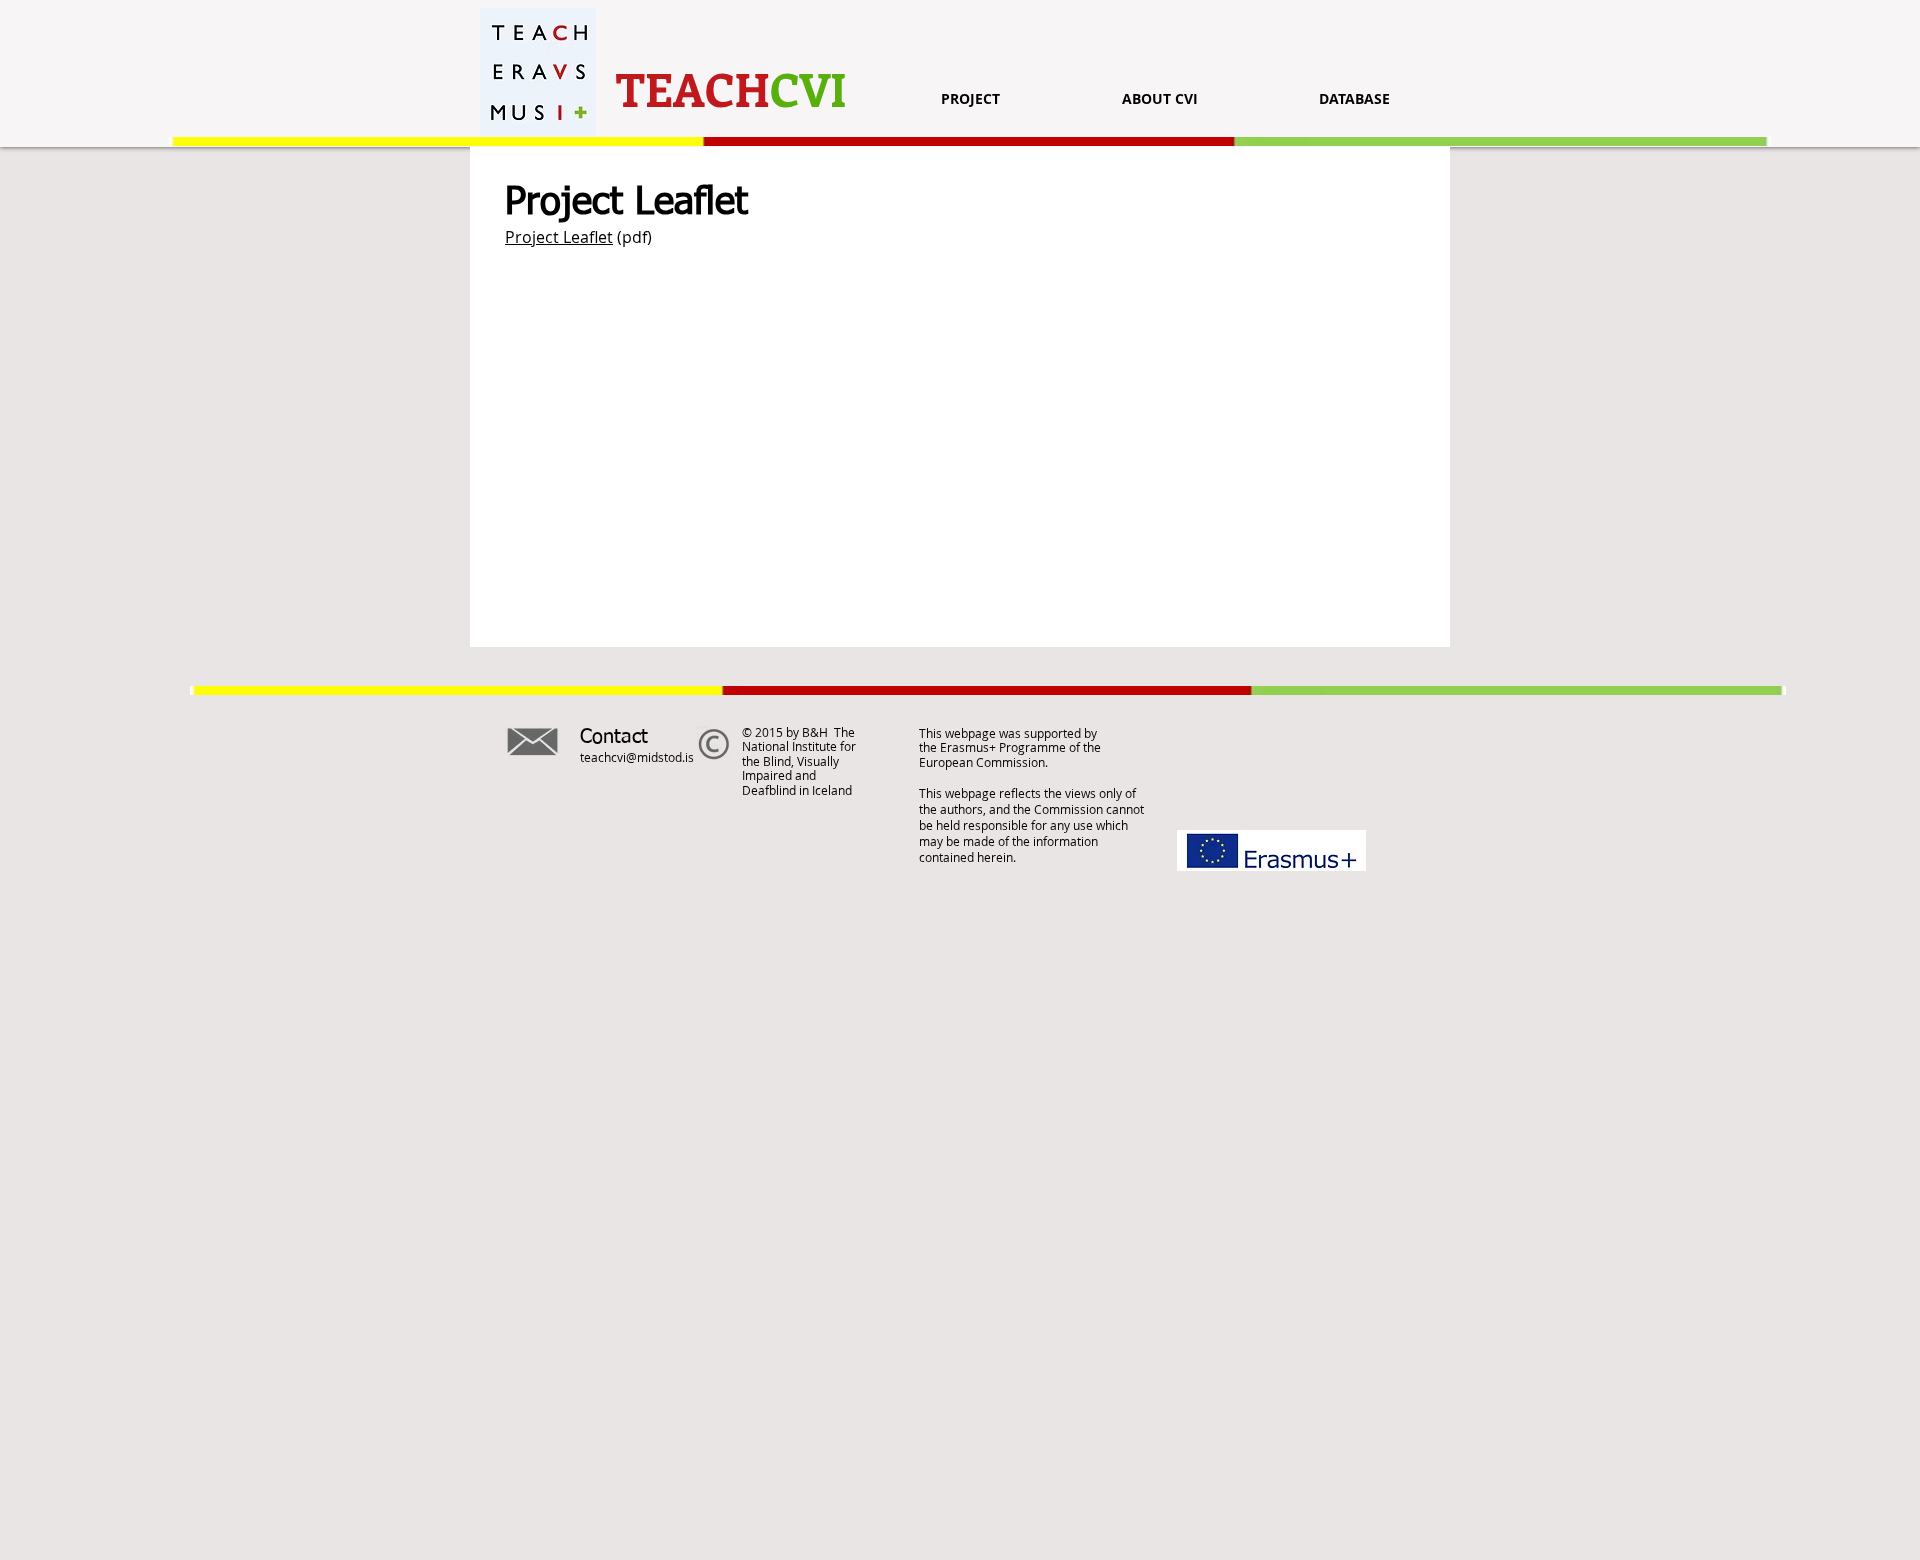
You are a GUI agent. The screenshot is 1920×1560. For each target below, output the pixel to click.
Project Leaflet (559, 237)
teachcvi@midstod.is (637, 757)
